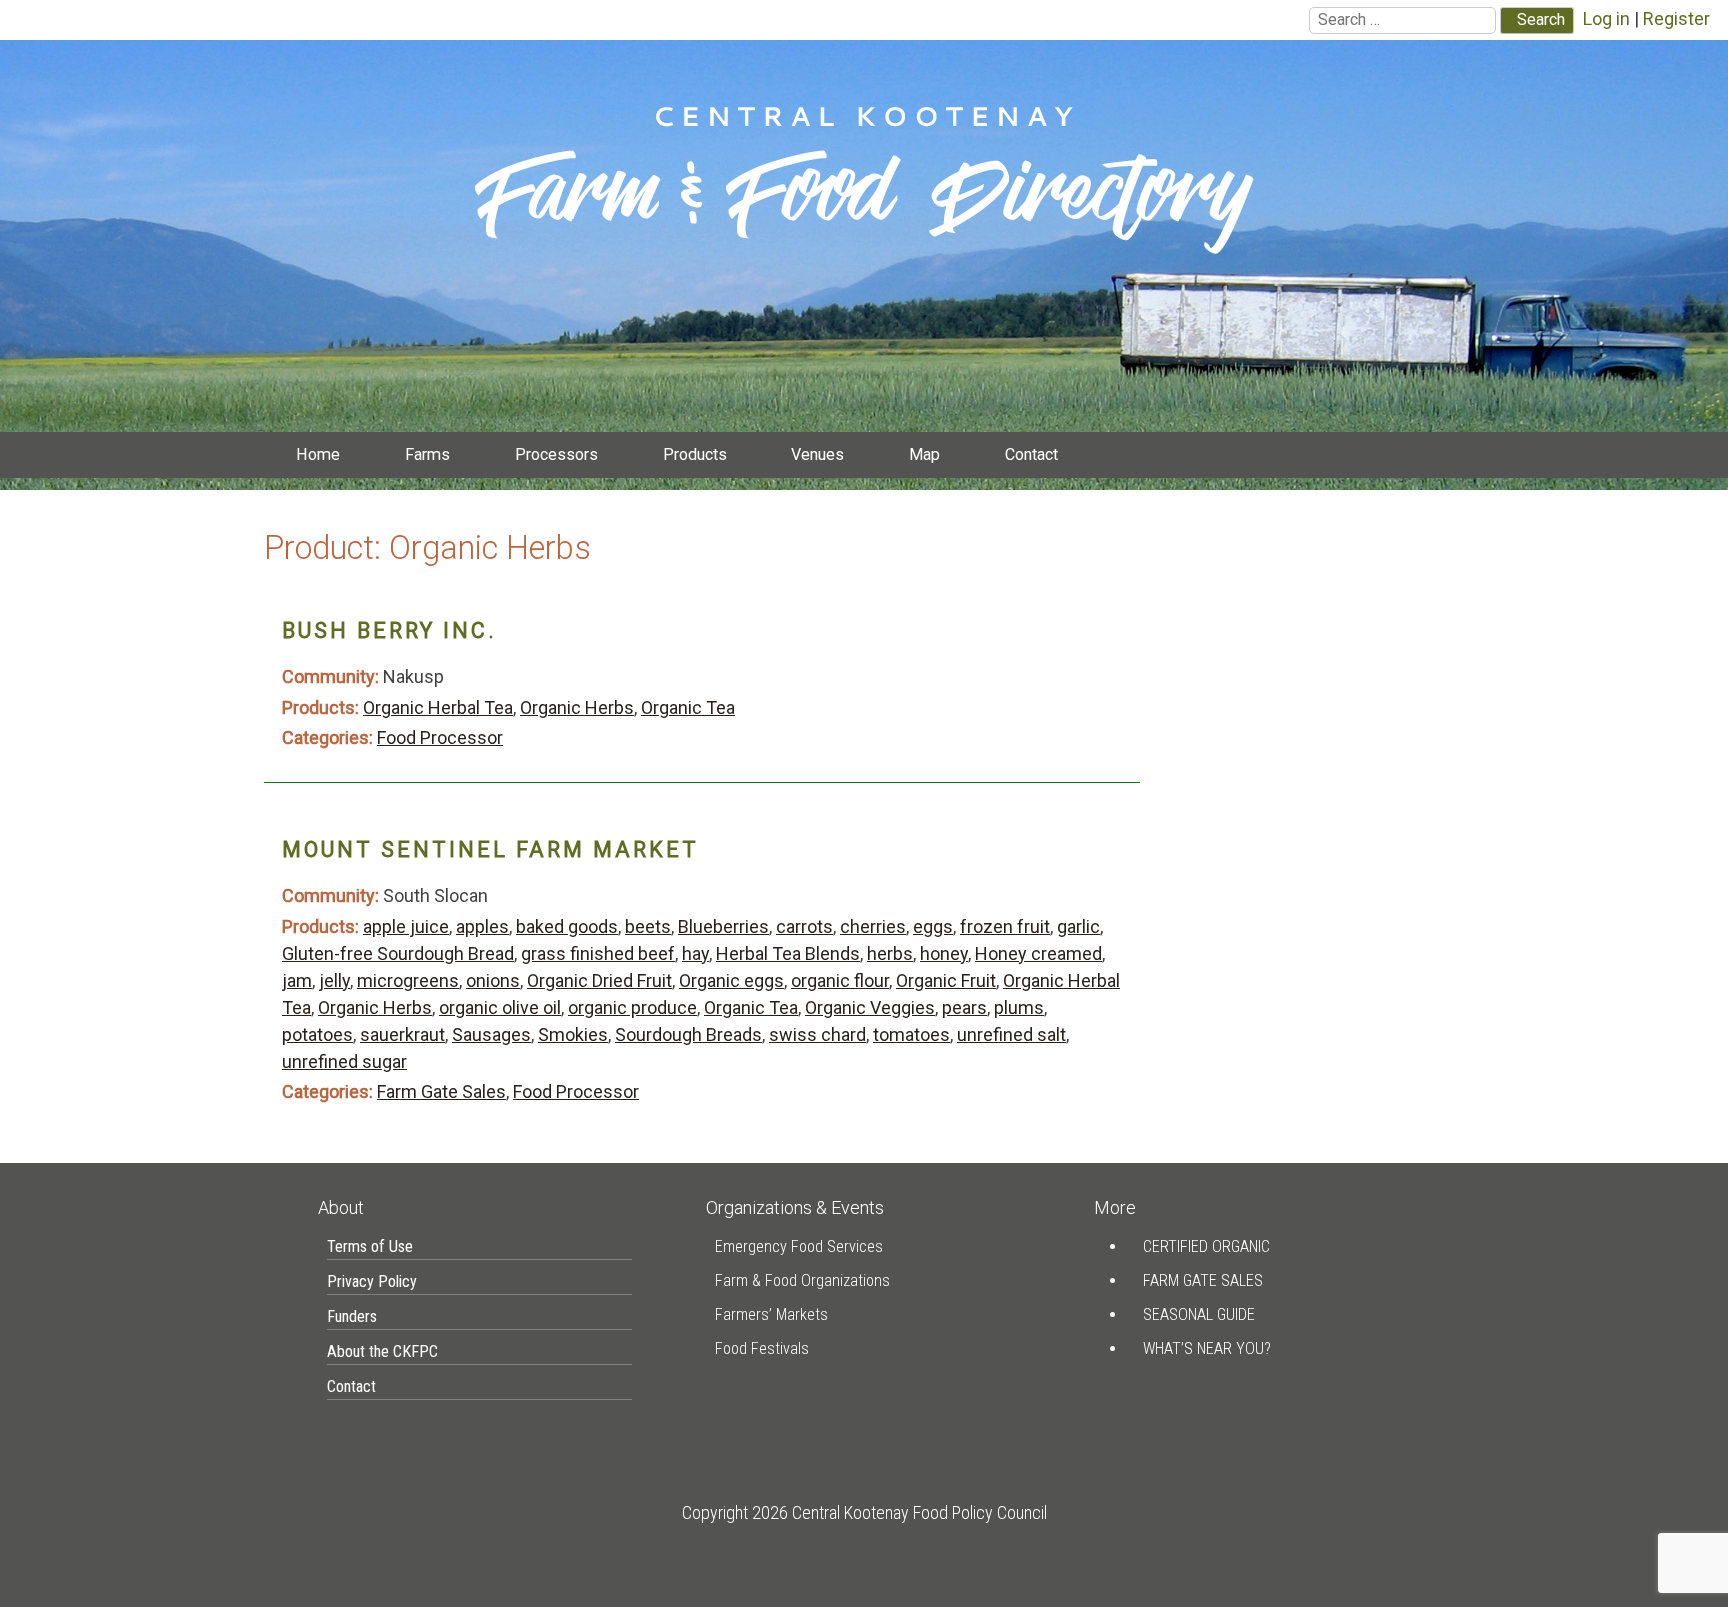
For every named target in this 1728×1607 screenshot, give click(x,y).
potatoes (317, 1034)
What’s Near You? (1207, 1348)
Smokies (573, 1034)
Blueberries (723, 926)
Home (318, 454)
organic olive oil (500, 1007)
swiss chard (817, 1034)
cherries (873, 926)
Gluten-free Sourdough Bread (398, 953)
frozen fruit (1005, 926)
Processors (556, 454)
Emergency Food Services (799, 1246)
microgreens (408, 980)
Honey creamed (1038, 953)
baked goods (567, 926)
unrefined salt (1011, 1034)
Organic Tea (688, 707)
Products (695, 454)
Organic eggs (731, 980)
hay (695, 953)
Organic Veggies (870, 1007)
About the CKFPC (382, 1351)
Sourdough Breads (688, 1034)
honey (944, 953)
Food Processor (440, 737)
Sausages (491, 1034)
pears (964, 1007)
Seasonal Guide (1199, 1314)
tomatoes (911, 1034)
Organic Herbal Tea (438, 707)
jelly (334, 980)
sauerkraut (402, 1034)
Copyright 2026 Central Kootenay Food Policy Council (864, 1512)
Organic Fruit (946, 980)
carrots (804, 926)
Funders (352, 1316)
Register (1676, 18)
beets (648, 926)
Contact (1031, 454)
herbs (890, 953)
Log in (1606, 18)
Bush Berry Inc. (389, 630)
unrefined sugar (344, 1061)
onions (493, 980)
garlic (1078, 926)
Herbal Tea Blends (788, 953)
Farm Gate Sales (441, 1091)
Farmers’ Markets (771, 1314)
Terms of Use (370, 1246)
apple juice (406, 926)
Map (924, 454)
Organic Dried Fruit (599, 980)
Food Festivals (762, 1348)
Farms (427, 454)
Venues (817, 454)
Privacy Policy (372, 1281)
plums (1019, 1007)
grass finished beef (598, 953)
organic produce (632, 1007)
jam (297, 980)
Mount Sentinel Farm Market (490, 849)
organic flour (840, 980)
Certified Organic (1206, 1246)
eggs (933, 926)
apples (482, 926)
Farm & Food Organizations (802, 1280)
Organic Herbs (577, 707)
